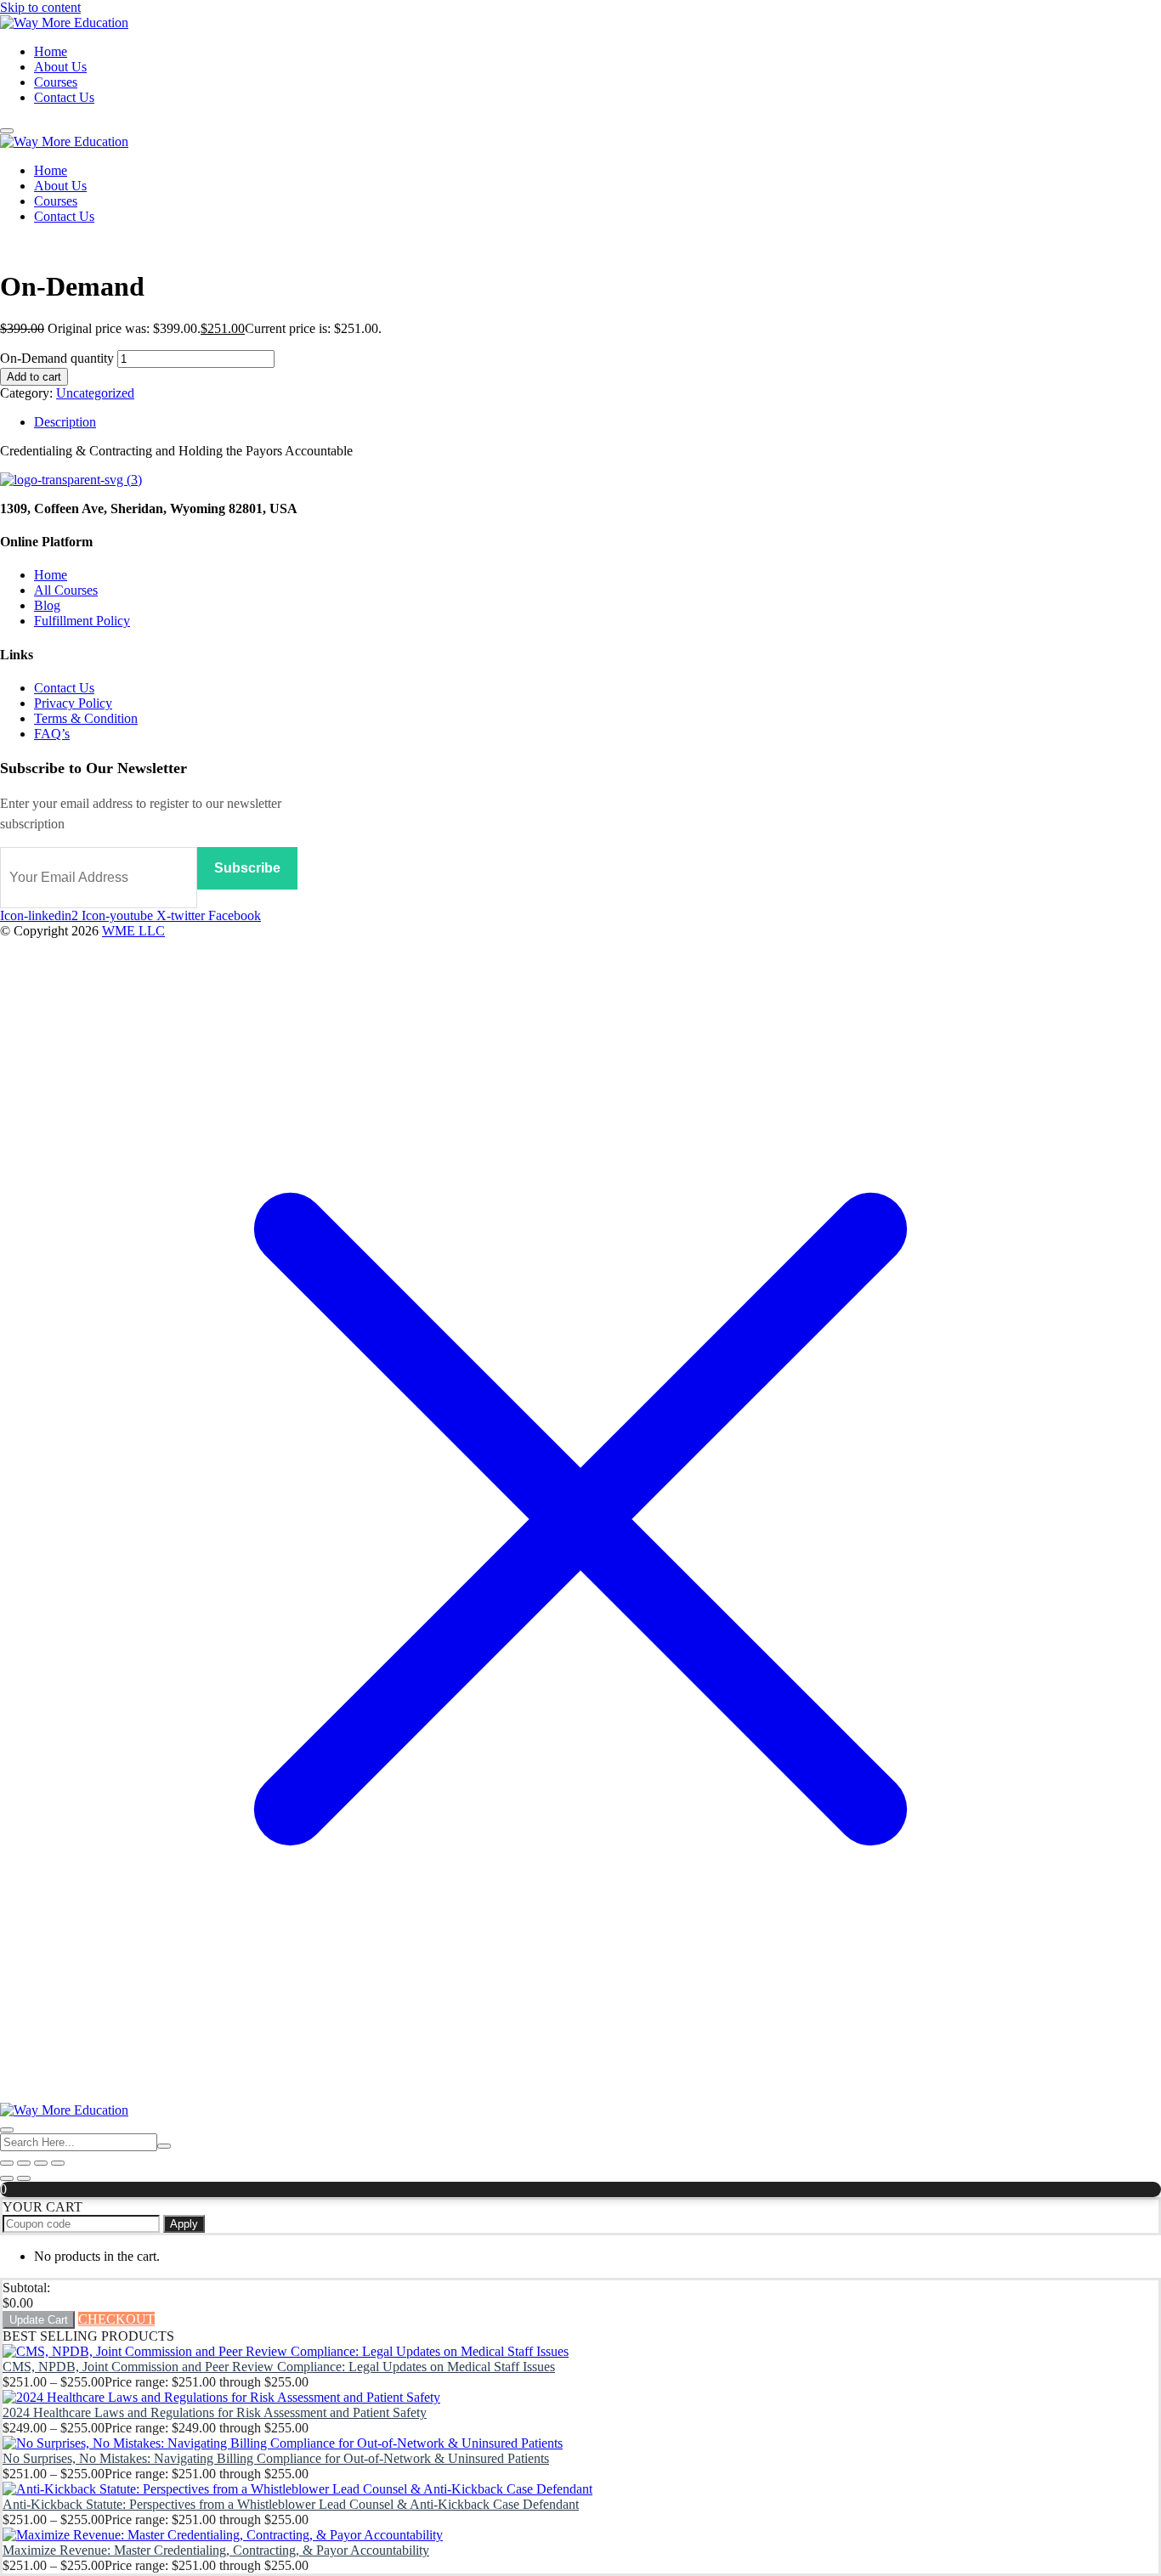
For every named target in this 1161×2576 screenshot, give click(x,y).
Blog (47, 605)
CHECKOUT (116, 2319)
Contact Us (64, 97)
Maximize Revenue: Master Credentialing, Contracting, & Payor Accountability (216, 2550)
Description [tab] (65, 422)
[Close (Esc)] (58, 2163)
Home (51, 51)
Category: (26, 393)
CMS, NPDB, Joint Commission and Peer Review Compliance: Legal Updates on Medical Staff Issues (279, 2367)
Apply (184, 2224)
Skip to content (40, 7)
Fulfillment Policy (82, 621)
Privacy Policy (73, 703)
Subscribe (247, 868)
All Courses (66, 590)
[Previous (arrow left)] (7, 2178)
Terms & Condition (86, 718)
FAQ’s (52, 734)
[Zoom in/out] (7, 2163)
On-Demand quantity (57, 358)
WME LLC (133, 931)
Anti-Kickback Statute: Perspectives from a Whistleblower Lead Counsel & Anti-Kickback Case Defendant (291, 2504)
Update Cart (39, 2320)
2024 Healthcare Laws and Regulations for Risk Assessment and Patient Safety (215, 2412)
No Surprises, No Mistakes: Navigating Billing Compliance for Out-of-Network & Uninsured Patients (276, 2458)
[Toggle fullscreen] (24, 2163)
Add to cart (34, 377)
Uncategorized (95, 393)
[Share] (41, 2163)
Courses (56, 82)
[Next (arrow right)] (24, 2178)
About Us (60, 67)
